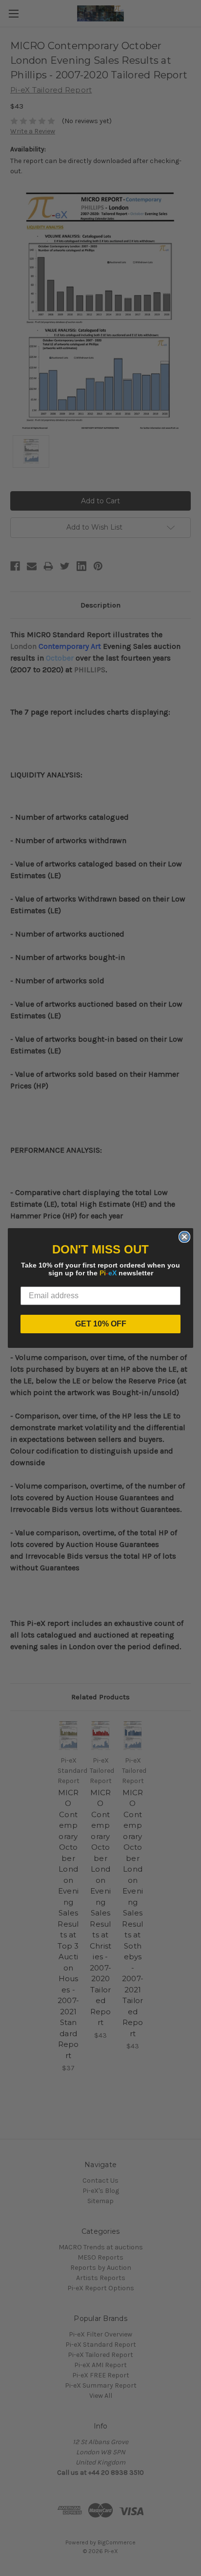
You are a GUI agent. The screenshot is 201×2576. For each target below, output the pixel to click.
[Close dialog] (184, 1237)
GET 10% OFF (101, 1324)
